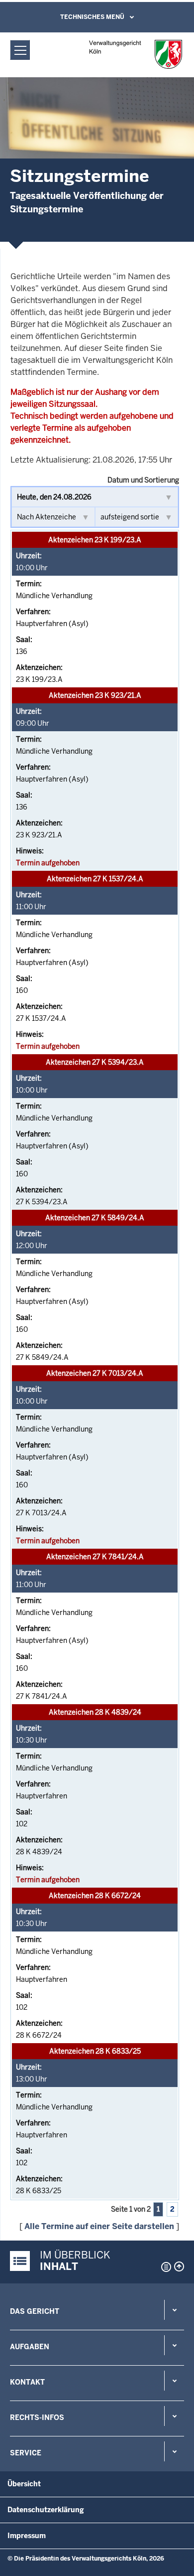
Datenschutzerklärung (46, 2510)
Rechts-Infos (37, 2417)
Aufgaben (30, 2347)
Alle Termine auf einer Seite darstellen (99, 2226)
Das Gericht (35, 2311)
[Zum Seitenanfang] (179, 2266)
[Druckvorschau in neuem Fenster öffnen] (164, 2267)
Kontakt (27, 2382)
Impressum (27, 2536)
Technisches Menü (92, 17)
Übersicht (24, 2484)
